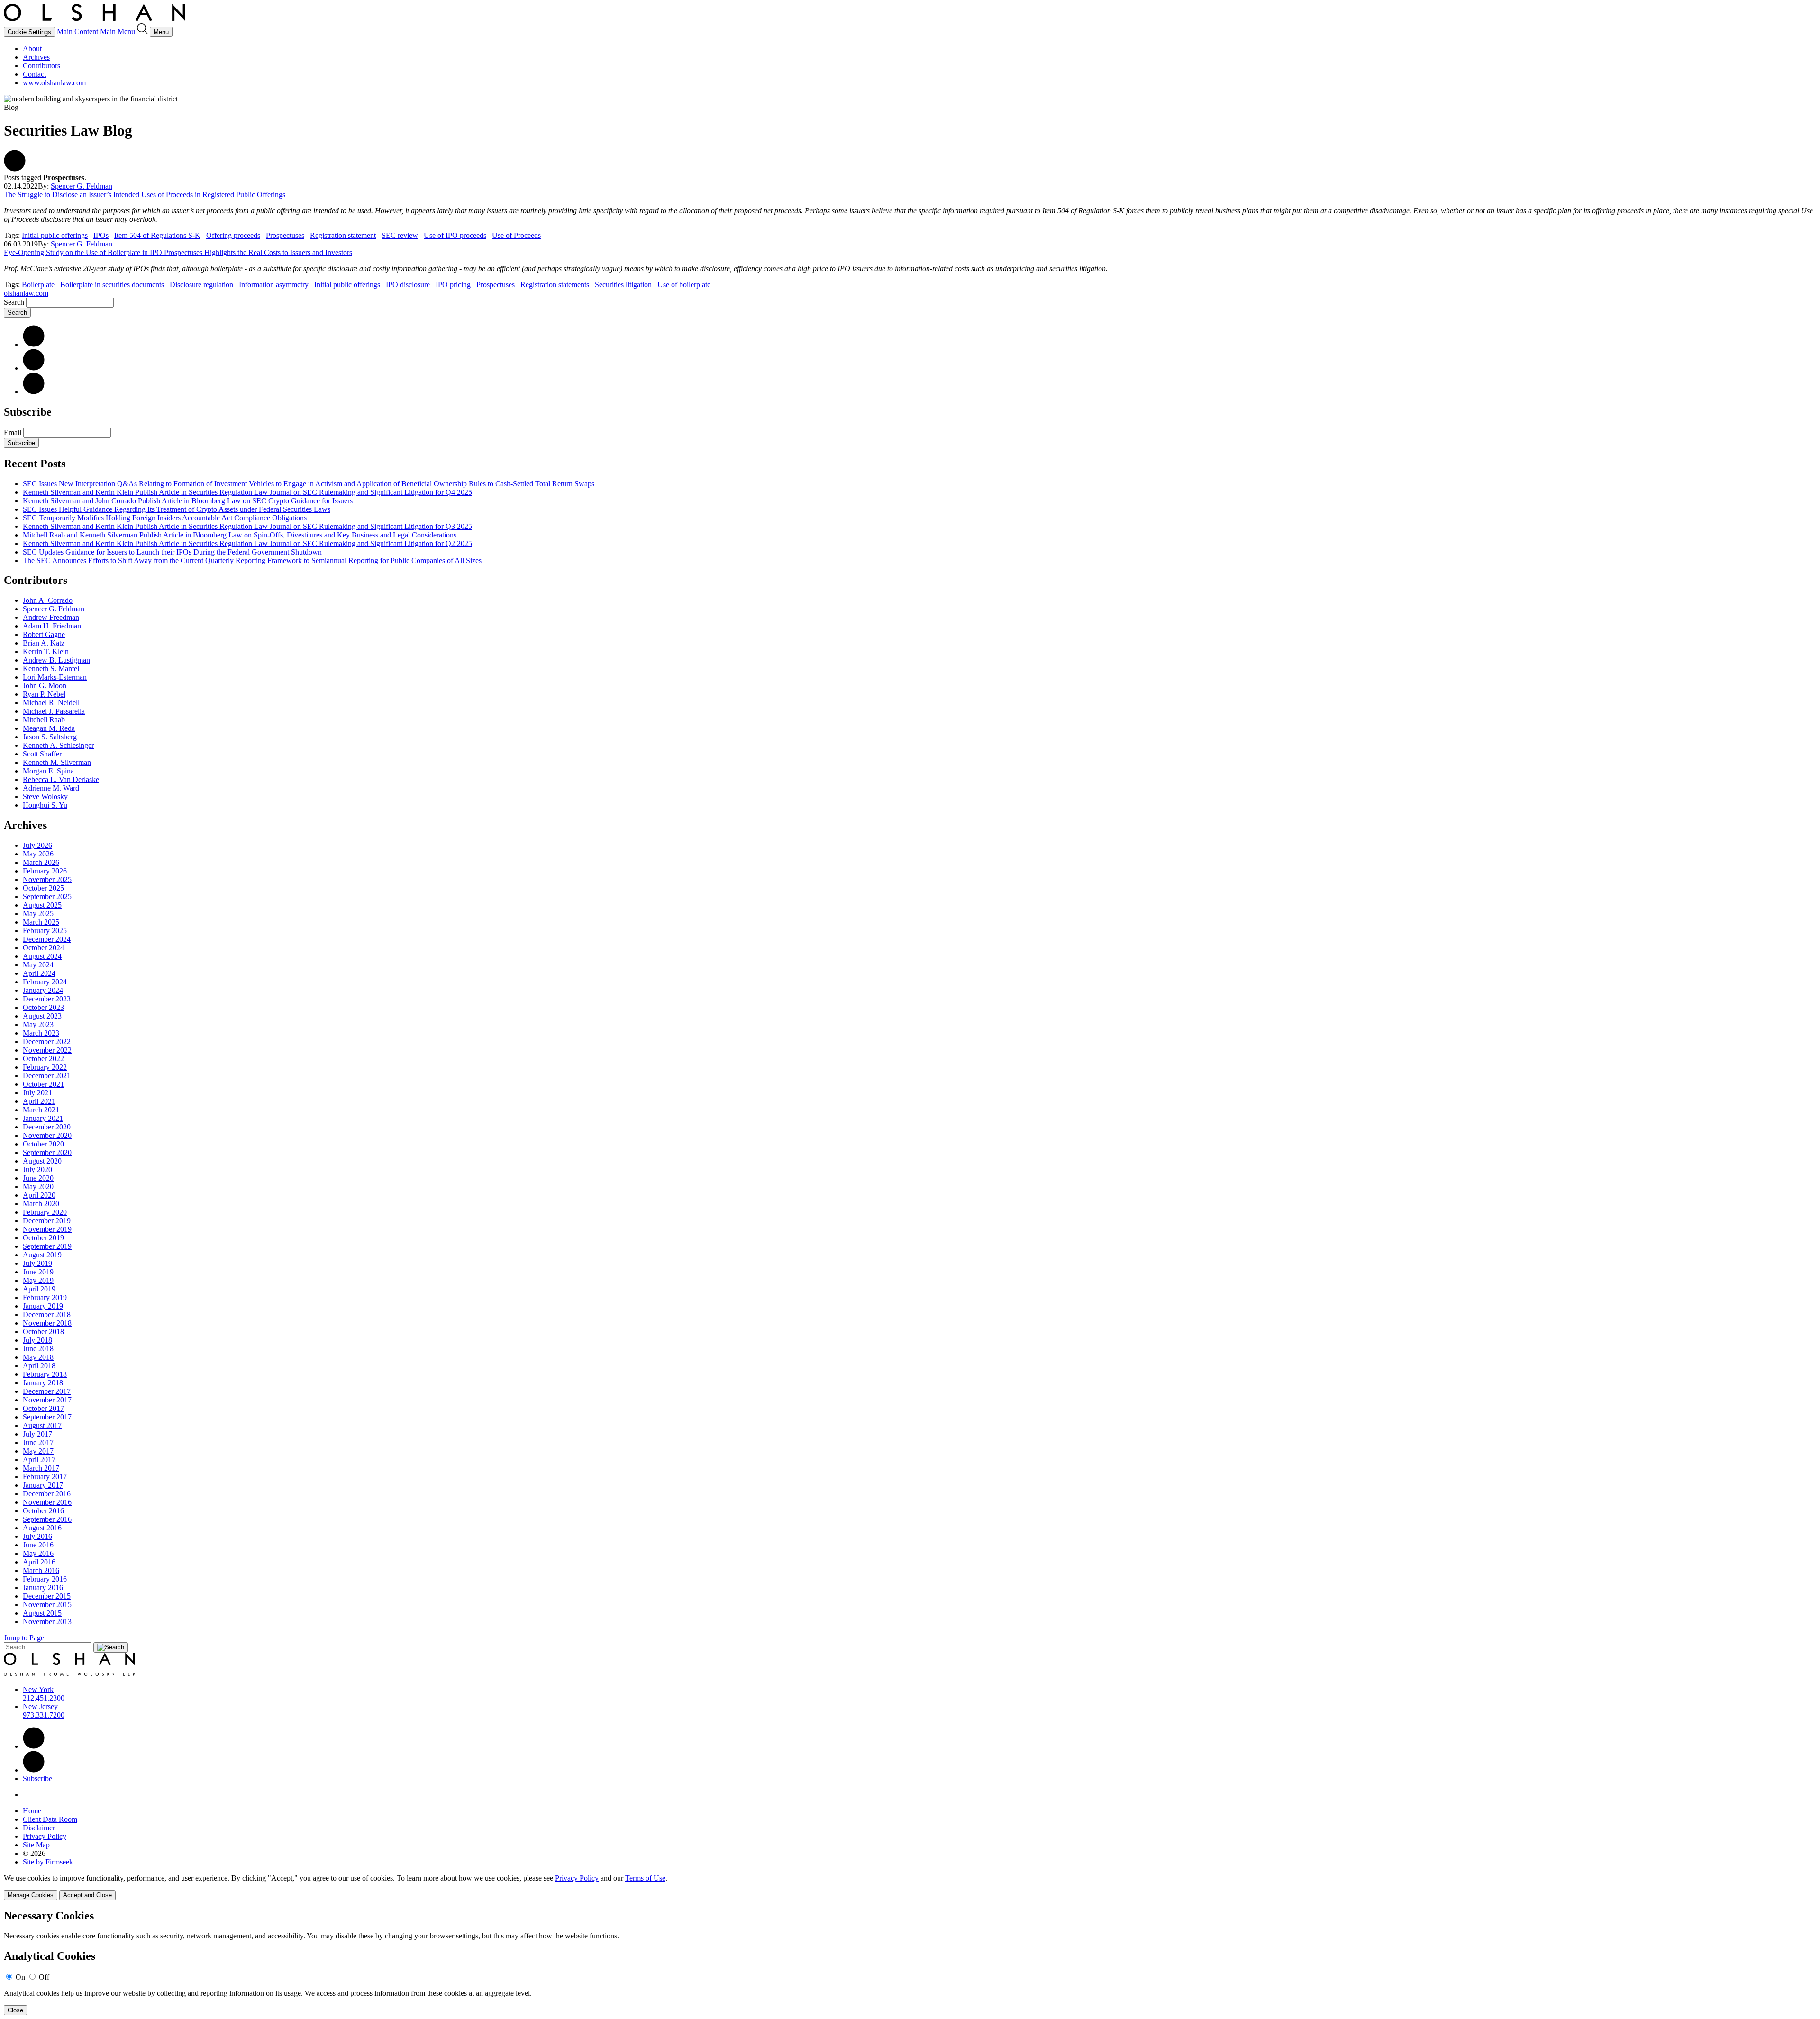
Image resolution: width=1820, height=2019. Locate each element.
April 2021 (39, 1101)
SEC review (400, 235)
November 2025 (47, 879)
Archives (36, 57)
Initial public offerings (55, 235)
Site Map (36, 1845)
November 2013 (47, 1622)
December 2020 (47, 1127)
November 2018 (47, 1323)
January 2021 (43, 1118)
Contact (34, 74)
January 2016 (43, 1587)
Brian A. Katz (44, 643)
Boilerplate (38, 285)
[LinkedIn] (34, 344)
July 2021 (37, 1093)
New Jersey (40, 1706)
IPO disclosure (408, 285)
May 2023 (38, 1024)
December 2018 (47, 1314)
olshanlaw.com (26, 293)
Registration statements (555, 285)
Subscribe (21, 443)
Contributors (41, 66)
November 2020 (47, 1135)
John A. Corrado (48, 600)
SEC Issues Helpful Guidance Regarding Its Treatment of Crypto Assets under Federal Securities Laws (177, 509)
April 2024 (39, 973)
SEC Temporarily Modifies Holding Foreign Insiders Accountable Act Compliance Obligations (165, 518)
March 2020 (41, 1204)
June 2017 (38, 1442)
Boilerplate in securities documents (112, 285)
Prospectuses (285, 235)
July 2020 (37, 1169)
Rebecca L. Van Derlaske (61, 779)
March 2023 (41, 1033)
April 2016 (39, 1562)
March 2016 (41, 1570)
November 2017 (47, 1400)
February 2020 (45, 1212)
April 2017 (39, 1460)
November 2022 (47, 1050)
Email (14, 432)
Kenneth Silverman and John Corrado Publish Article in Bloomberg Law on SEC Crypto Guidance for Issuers (188, 501)
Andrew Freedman (51, 617)
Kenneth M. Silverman (57, 762)
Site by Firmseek (48, 1862)
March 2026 (41, 862)
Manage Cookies (31, 1895)
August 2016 (42, 1528)
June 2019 (38, 1272)
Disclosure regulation (201, 285)
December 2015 (47, 1596)
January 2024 (43, 990)
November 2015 (47, 1605)
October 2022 (43, 1059)
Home (32, 1811)
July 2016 (37, 1536)
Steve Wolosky (45, 796)
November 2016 (47, 1502)
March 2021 (41, 1110)
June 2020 (38, 1178)
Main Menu (118, 32)
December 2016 (47, 1494)
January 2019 (43, 1306)
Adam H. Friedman (52, 626)
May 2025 (38, 914)
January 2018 (43, 1383)
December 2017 (47, 1391)
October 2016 (43, 1511)
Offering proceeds (233, 235)
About (32, 49)
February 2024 (45, 982)
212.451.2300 (44, 1698)
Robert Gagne (44, 634)
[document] (910, 1962)
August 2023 (42, 1016)
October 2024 (43, 948)
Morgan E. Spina (48, 771)
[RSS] (34, 392)
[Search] (143, 32)
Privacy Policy (45, 1836)
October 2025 (43, 888)
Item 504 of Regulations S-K (157, 235)
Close (15, 2010)
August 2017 (42, 1425)
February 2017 (45, 1477)
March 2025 (41, 922)
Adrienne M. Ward (51, 788)
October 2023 (43, 1007)
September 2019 (47, 1246)
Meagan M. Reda (49, 728)
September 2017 (47, 1417)
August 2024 (42, 956)
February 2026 (45, 871)
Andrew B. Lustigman (56, 660)
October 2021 (43, 1084)
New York (38, 1689)
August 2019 (42, 1255)
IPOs (101, 235)
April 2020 (39, 1195)
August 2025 (42, 905)
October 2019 (43, 1238)
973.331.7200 (44, 1715)
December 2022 (47, 1041)
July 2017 (37, 1434)
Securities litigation (623, 285)
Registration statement (343, 235)
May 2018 (38, 1357)
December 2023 (47, 999)
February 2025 (45, 931)
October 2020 (43, 1144)
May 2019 (38, 1280)
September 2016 (47, 1519)
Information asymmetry (274, 285)
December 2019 (47, 1221)
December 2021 (47, 1076)
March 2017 (41, 1468)
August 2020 (42, 1161)
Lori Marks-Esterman (55, 677)
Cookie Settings (29, 32)
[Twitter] (34, 368)
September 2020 (47, 1152)
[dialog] (910, 1887)
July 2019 (37, 1263)
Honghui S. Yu (45, 805)
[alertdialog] (910, 1962)
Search (14, 302)
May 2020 (38, 1187)
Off (44, 1977)
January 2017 (43, 1485)
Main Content (77, 32)
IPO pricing (453, 285)
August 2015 (42, 1613)
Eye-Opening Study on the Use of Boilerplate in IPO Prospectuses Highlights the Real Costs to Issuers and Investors (178, 252)
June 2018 (38, 1349)
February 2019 (45, 1297)
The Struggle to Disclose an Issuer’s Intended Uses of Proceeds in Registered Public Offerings (145, 195)
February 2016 (45, 1579)
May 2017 (38, 1451)
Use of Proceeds (516, 235)
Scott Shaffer (42, 754)
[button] (15, 169)
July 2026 (37, 845)
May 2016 (38, 1553)
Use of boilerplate (684, 285)
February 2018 (45, 1374)
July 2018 (37, 1340)
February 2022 (45, 1067)
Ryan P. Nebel (44, 694)
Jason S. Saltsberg (50, 737)
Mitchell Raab (44, 720)
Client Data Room (50, 1819)
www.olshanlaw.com (54, 83)
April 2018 (39, 1366)
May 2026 (38, 854)
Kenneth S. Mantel (51, 668)
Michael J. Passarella (54, 711)
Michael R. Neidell (51, 703)
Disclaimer (39, 1828)
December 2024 (47, 939)
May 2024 (38, 965)
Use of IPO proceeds (455, 235)
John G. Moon (45, 686)
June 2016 (38, 1545)
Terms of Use (645, 1878)
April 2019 (39, 1289)
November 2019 (47, 1229)
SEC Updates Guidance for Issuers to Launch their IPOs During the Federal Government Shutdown (172, 552)
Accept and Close (87, 1895)
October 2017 (43, 1408)
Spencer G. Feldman (82, 186)
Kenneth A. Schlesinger (58, 745)
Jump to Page (24, 1638)
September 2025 (47, 896)
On (20, 1977)
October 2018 (43, 1332)
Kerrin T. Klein (46, 651)
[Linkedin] (34, 1746)
